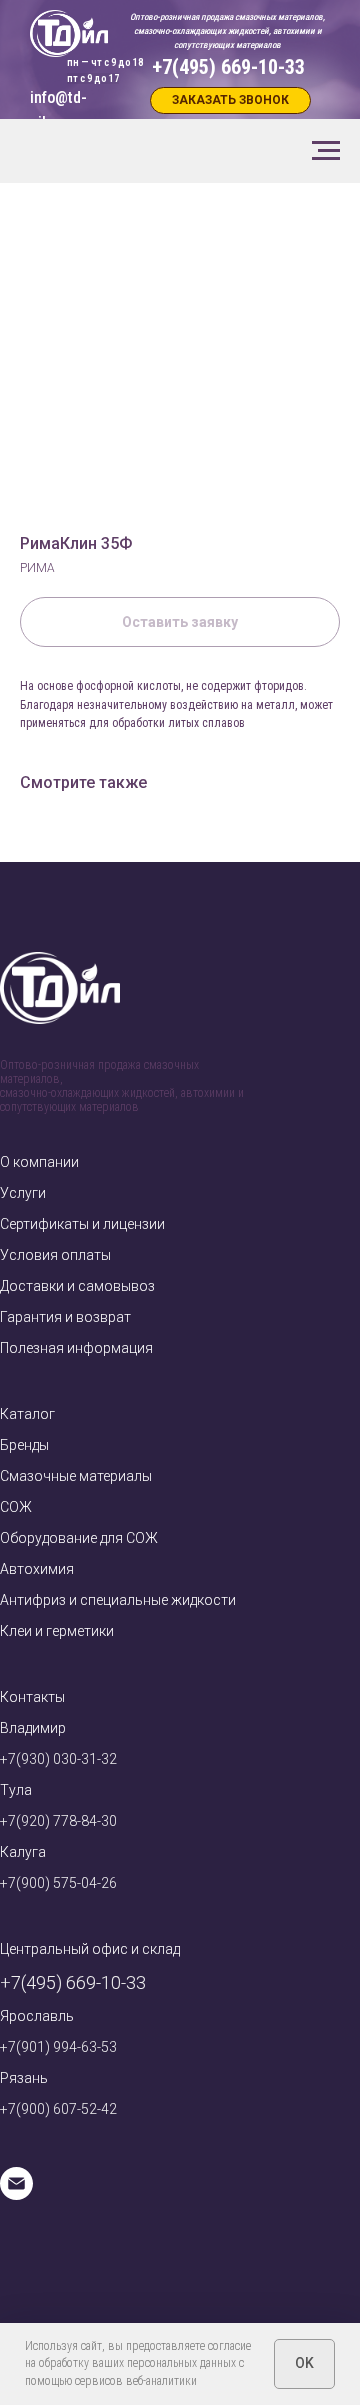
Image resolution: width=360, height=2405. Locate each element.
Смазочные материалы (76, 1476)
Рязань (24, 2078)
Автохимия (37, 1569)
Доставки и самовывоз (77, 1286)
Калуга (23, 1852)
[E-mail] (16, 2194)
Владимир (33, 1728)
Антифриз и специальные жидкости (118, 1600)
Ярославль (37, 2016)
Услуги (23, 1193)
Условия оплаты (55, 1255)
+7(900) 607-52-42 (58, 2109)
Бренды (24, 1445)
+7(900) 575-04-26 (58, 1883)
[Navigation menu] (326, 151)
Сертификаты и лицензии (82, 1224)
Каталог (27, 1414)
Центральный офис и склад (90, 1949)
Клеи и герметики (57, 1631)
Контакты (32, 1697)
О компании (39, 1162)
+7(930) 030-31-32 (58, 1759)
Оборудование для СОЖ (79, 1538)
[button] (230, 100)
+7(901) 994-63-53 (58, 2047)
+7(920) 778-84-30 (58, 1821)
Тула (16, 1790)
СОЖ (16, 1507)
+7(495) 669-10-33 (73, 1982)
